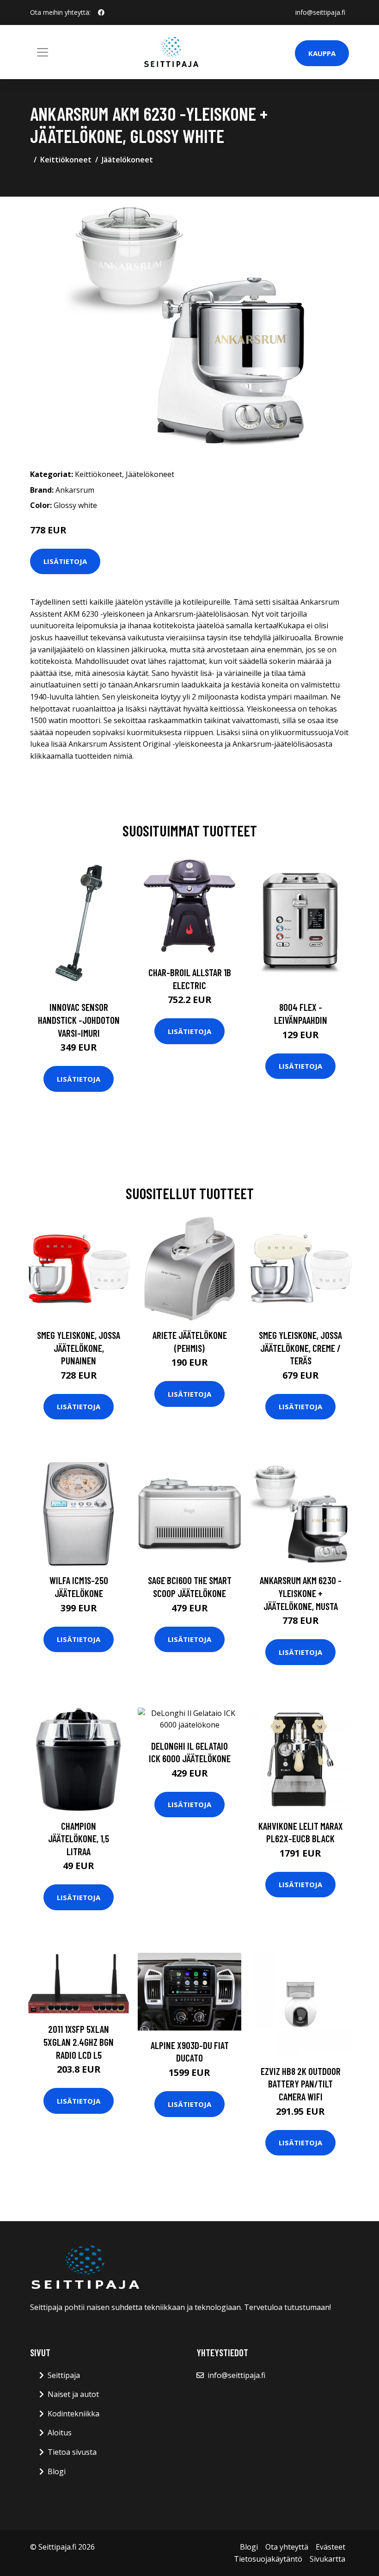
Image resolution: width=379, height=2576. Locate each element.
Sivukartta (327, 2559)
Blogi (57, 2471)
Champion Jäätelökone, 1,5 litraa (79, 1839)
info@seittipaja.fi (320, 12)
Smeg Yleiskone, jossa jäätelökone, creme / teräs (300, 1348)
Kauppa (322, 53)
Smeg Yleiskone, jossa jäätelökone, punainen (79, 1348)
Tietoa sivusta (72, 2452)
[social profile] (101, 12)
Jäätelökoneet (127, 160)
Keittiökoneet (66, 160)
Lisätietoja (65, 561)
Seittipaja (64, 2375)
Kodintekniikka (73, 2414)
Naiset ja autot (73, 2394)
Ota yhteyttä (287, 2547)
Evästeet (330, 2547)
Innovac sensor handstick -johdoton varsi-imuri (79, 1020)
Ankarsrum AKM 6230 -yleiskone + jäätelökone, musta (301, 1593)
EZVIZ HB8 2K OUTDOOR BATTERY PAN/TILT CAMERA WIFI (301, 2084)
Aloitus (60, 2433)
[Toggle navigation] (43, 52)
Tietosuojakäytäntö (268, 2559)
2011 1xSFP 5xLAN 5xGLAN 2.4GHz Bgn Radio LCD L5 (79, 2042)
